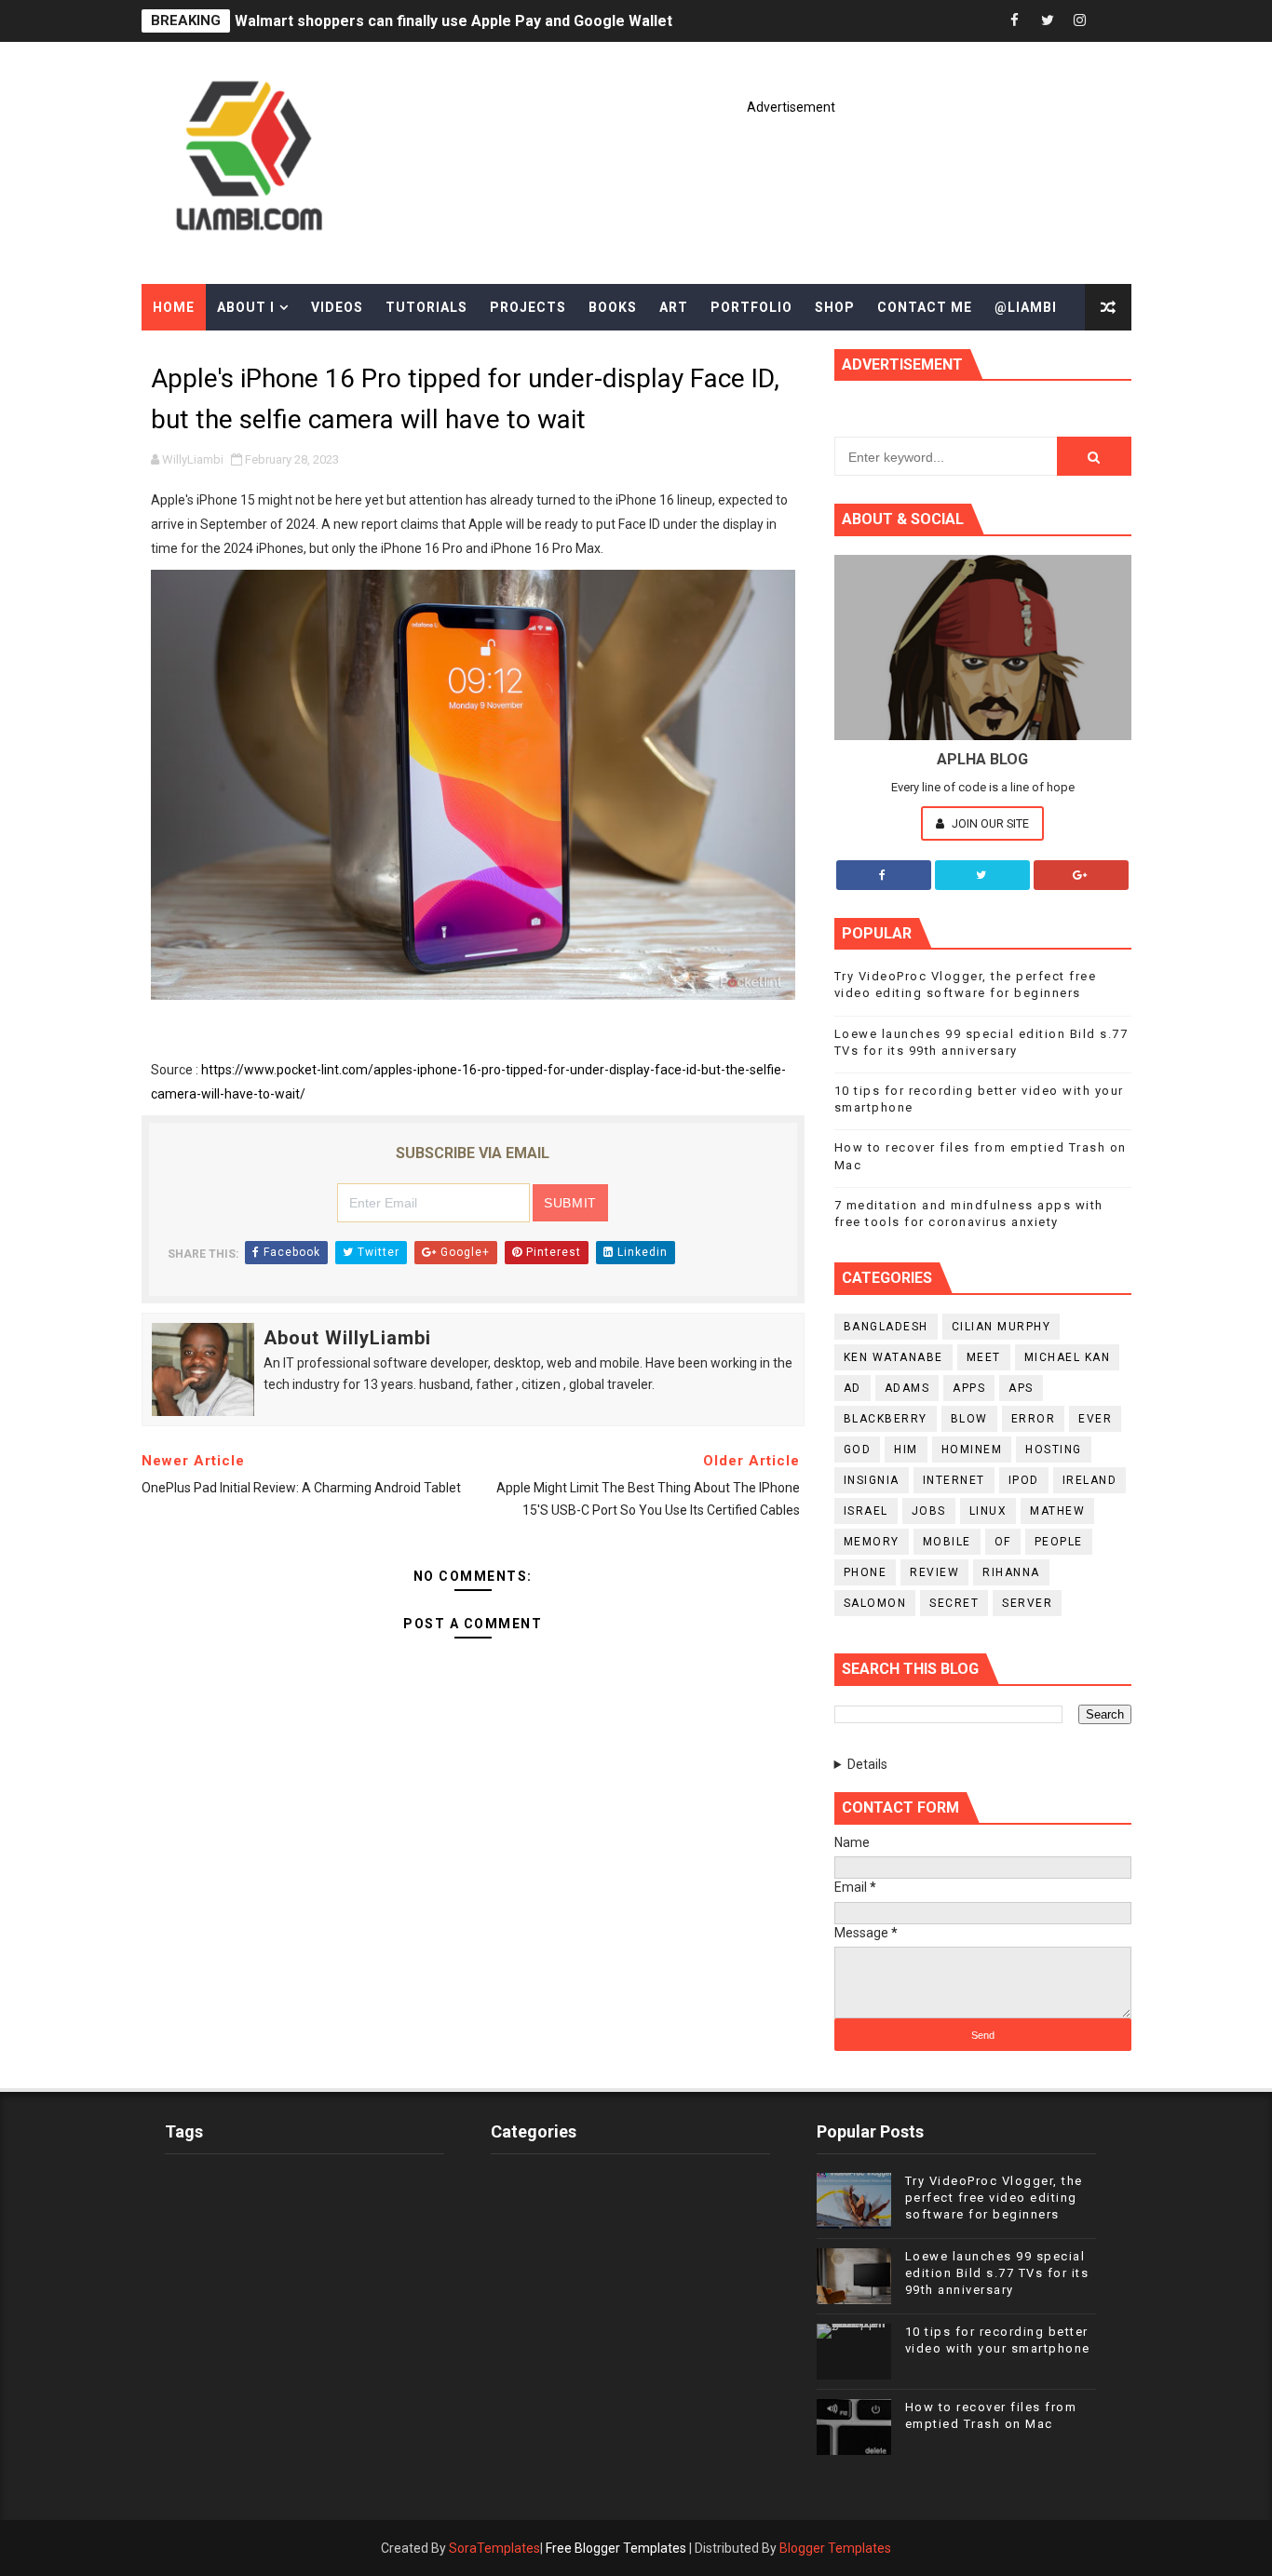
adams (907, 1388)
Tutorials (426, 307)
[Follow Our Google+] (1081, 875)
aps (1021, 1388)
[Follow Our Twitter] (982, 875)
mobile (947, 1542)
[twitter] (1048, 21)
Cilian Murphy (1001, 1327)
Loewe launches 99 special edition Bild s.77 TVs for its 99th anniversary (997, 2273)
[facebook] (1015, 21)
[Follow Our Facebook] (884, 875)
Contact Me (925, 307)
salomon (875, 1603)
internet (954, 1480)
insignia (872, 1480)
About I (246, 307)
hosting (1054, 1450)
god (858, 1450)
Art (674, 307)
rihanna (1011, 1572)
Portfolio (751, 307)
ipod (1024, 1480)
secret (954, 1603)
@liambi (1026, 307)
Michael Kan (1068, 1357)
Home (174, 307)
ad (853, 1388)
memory (872, 1542)
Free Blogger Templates (616, 2548)
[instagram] (1080, 21)
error (1034, 1419)
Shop (835, 307)
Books (613, 307)
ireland (1090, 1480)
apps (969, 1388)
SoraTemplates (494, 2548)
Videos (337, 307)
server (1027, 1603)
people (1059, 1542)
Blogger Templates (835, 2548)
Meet (984, 1357)
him (906, 1450)
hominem (972, 1450)
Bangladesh (886, 1327)
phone (866, 1572)
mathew (1057, 1511)
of (1003, 1542)
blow (969, 1419)
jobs (929, 1511)
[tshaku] (1113, 21)
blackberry (886, 1419)
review (934, 1572)
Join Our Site (989, 823)
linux (988, 1511)
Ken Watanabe (893, 1357)
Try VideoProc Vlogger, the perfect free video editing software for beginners (994, 2198)
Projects (528, 307)
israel (866, 1511)
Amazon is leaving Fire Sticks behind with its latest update (439, 21)
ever (1095, 1419)
